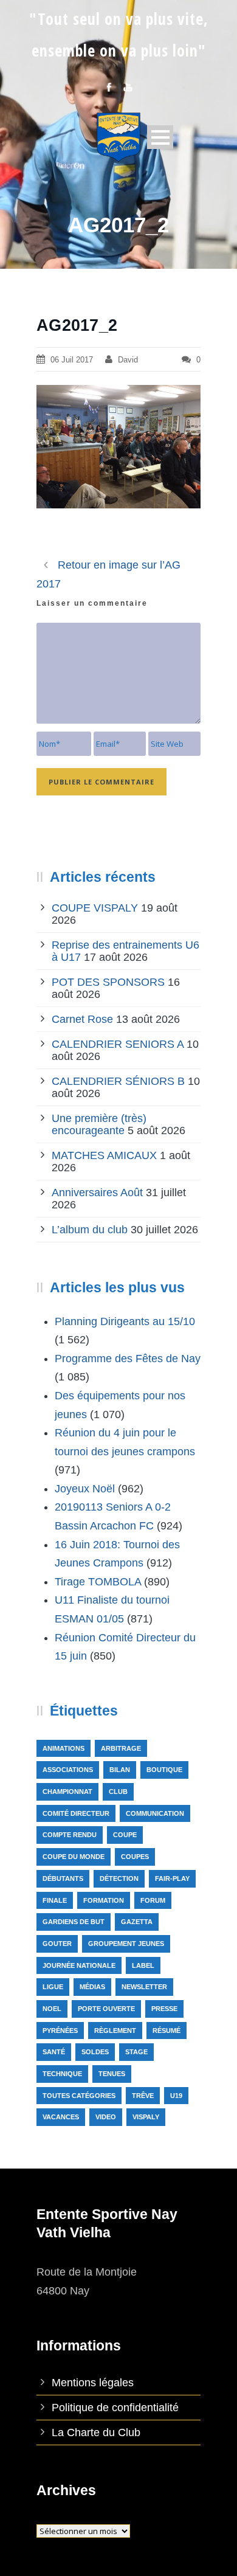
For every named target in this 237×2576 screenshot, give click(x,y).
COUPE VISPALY (95, 908)
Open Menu (160, 137)
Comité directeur (76, 1813)
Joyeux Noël (85, 1489)
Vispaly (146, 2117)
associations (68, 1770)
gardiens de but (74, 1922)
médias (92, 1987)
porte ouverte (106, 2009)
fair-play (172, 1878)
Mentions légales (93, 2383)
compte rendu (70, 1835)
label (143, 1965)
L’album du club (90, 1230)
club (118, 1792)
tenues (112, 2074)
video (106, 2117)
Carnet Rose (82, 1019)
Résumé (167, 2031)
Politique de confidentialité (115, 2408)
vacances (61, 2117)
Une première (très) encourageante (99, 1124)
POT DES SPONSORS (108, 982)
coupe (125, 1835)
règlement (115, 2031)
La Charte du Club (96, 2432)
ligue (53, 1987)
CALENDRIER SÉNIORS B (118, 1081)
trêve (143, 2096)
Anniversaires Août (97, 1193)
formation (104, 1900)
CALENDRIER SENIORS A (118, 1044)
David (128, 360)
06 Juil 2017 (72, 360)
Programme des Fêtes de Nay (128, 1359)
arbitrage (121, 1748)
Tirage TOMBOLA (98, 1582)
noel (52, 2009)
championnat (67, 1792)
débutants (63, 1878)
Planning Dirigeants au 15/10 (125, 1321)
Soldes (95, 2052)
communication (155, 1813)
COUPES (135, 1857)
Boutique (164, 1770)
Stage (136, 2052)
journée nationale (79, 1965)
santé (54, 2052)
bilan (120, 1770)
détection (119, 1878)
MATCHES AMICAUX (104, 1155)
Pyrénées (60, 2031)
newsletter (144, 1987)
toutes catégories (79, 2096)
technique (62, 2074)
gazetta (137, 1922)
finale (55, 1900)
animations (64, 1748)
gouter (57, 1944)
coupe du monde (74, 1857)
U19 (176, 2096)
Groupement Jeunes (126, 1944)
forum (153, 1900)
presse (164, 2009)
